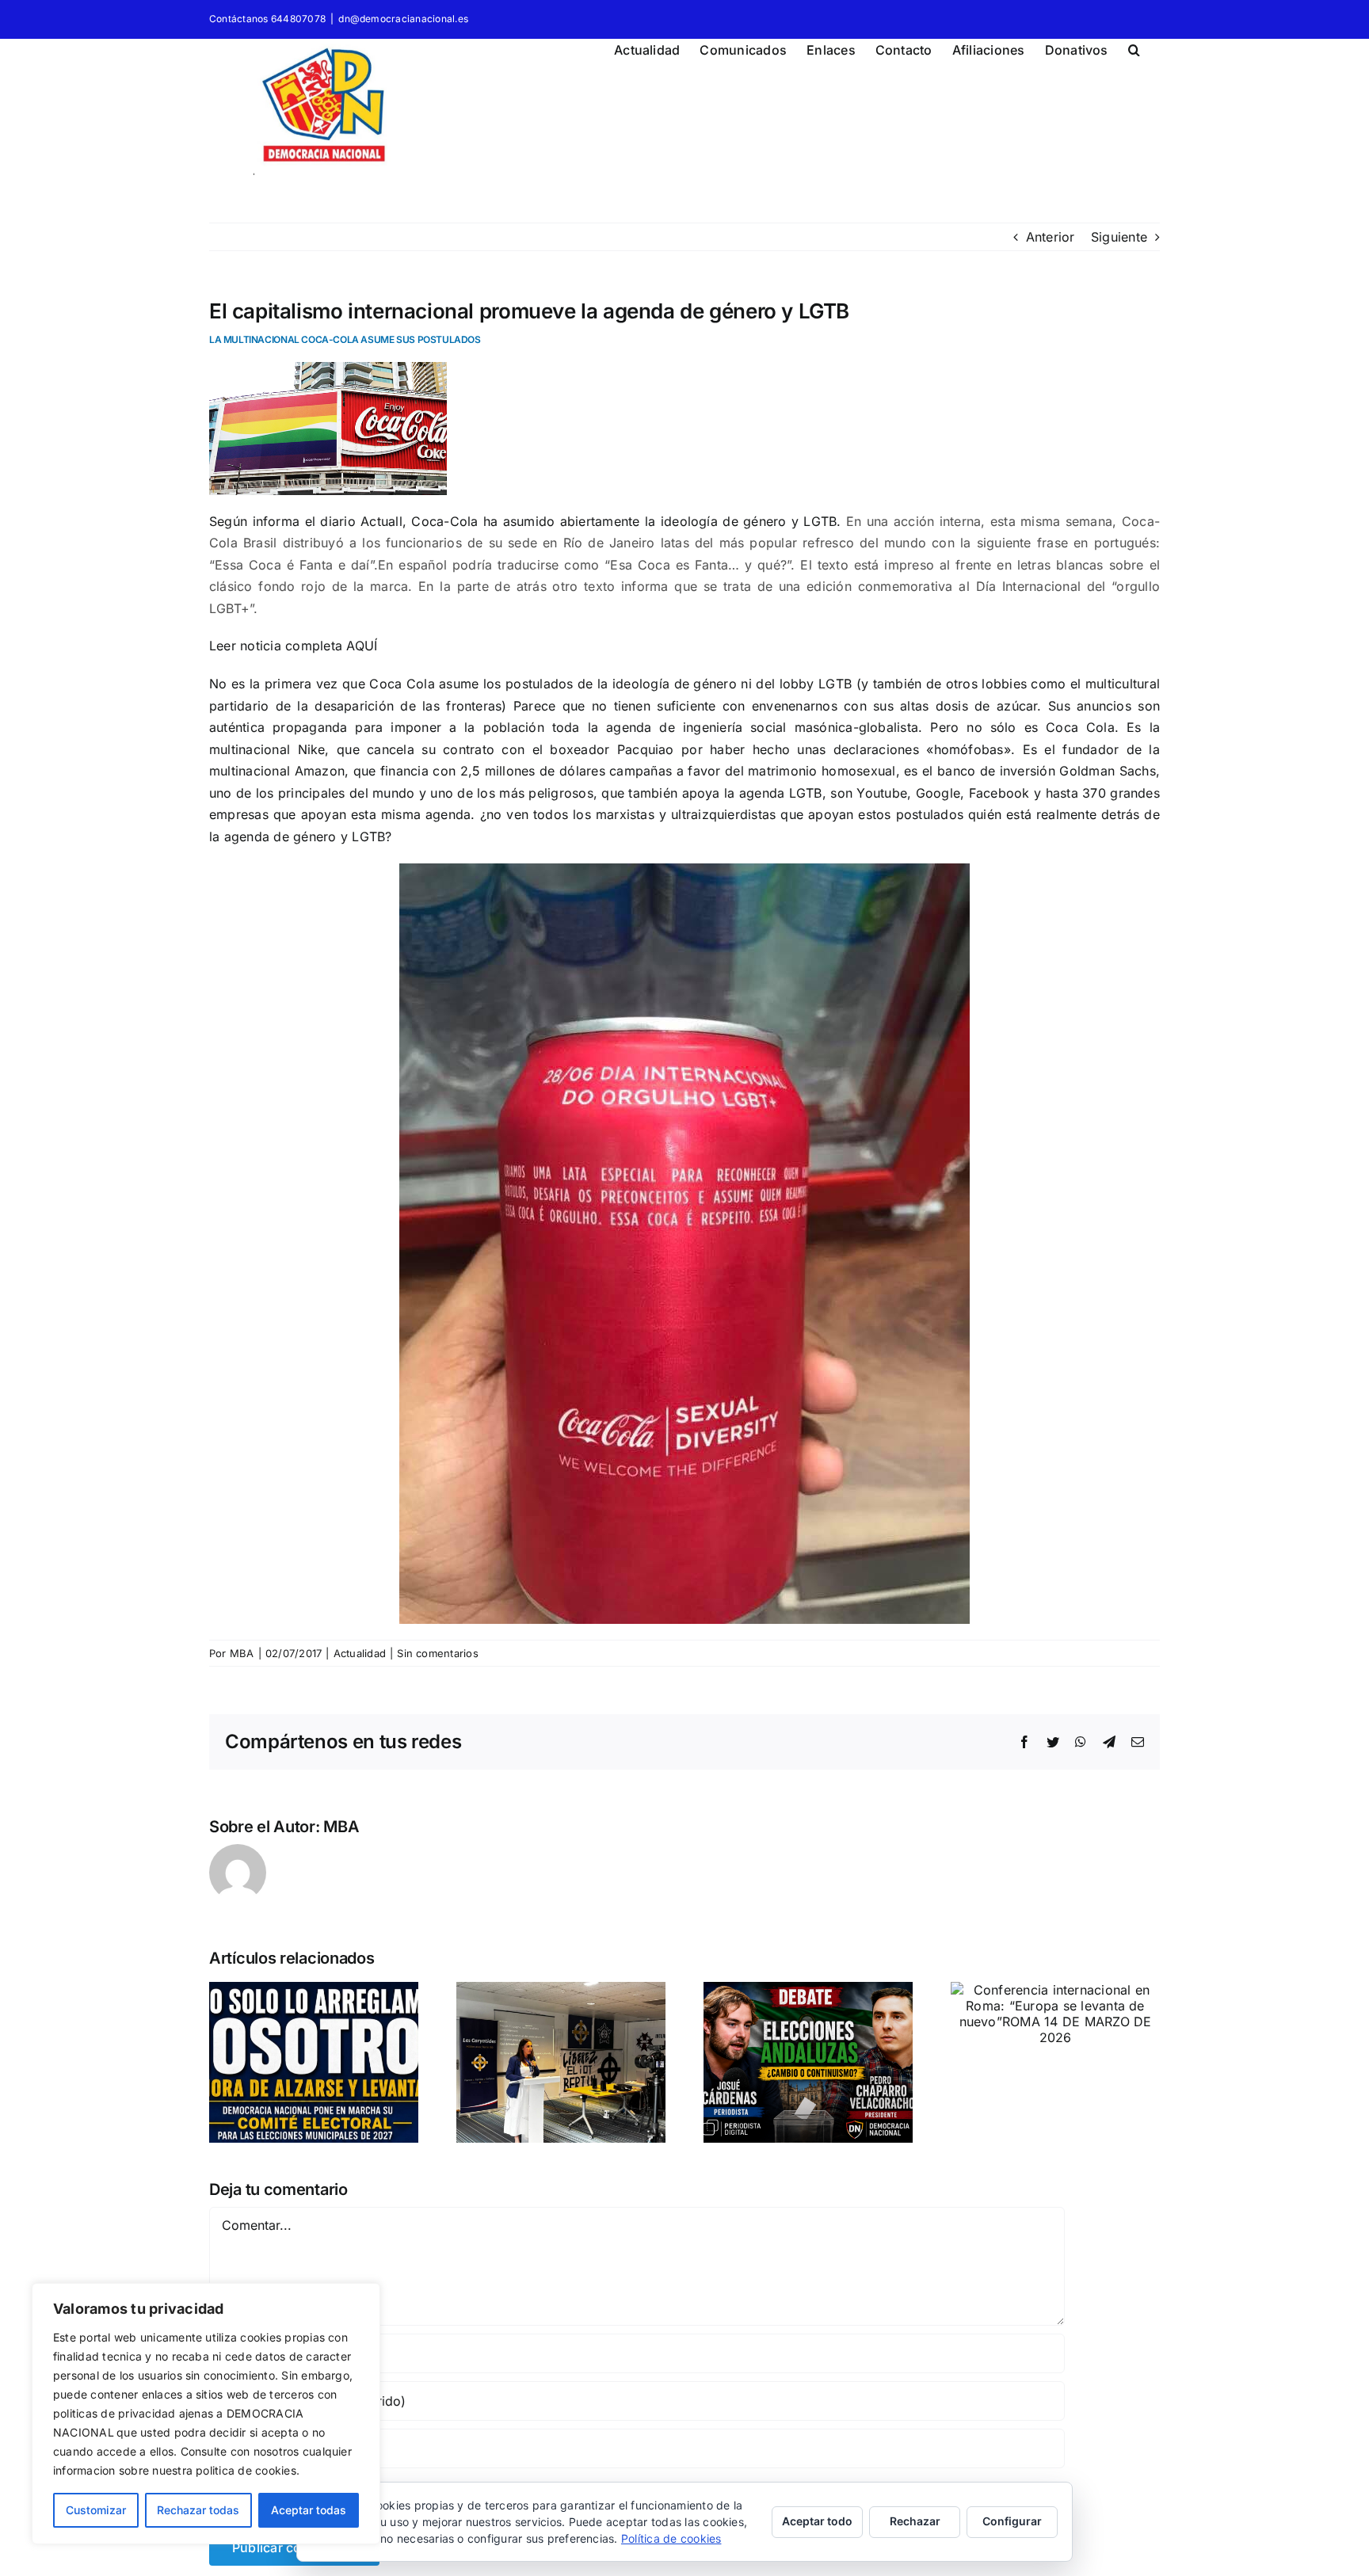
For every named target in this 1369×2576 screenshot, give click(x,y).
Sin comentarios (438, 1653)
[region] (206, 2414)
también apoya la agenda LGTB (725, 793)
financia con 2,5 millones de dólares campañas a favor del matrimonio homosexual (638, 771)
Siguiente (1119, 237)
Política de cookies (671, 2538)
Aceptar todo (817, 2521)
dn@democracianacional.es (403, 19)
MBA (242, 1653)
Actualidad (360, 1653)
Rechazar (915, 2521)
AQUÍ (362, 646)
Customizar (96, 2510)
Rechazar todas (198, 2510)
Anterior (1051, 237)
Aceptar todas (309, 2510)
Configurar (1012, 2521)
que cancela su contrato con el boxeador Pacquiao (505, 749)
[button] (1134, 48)
